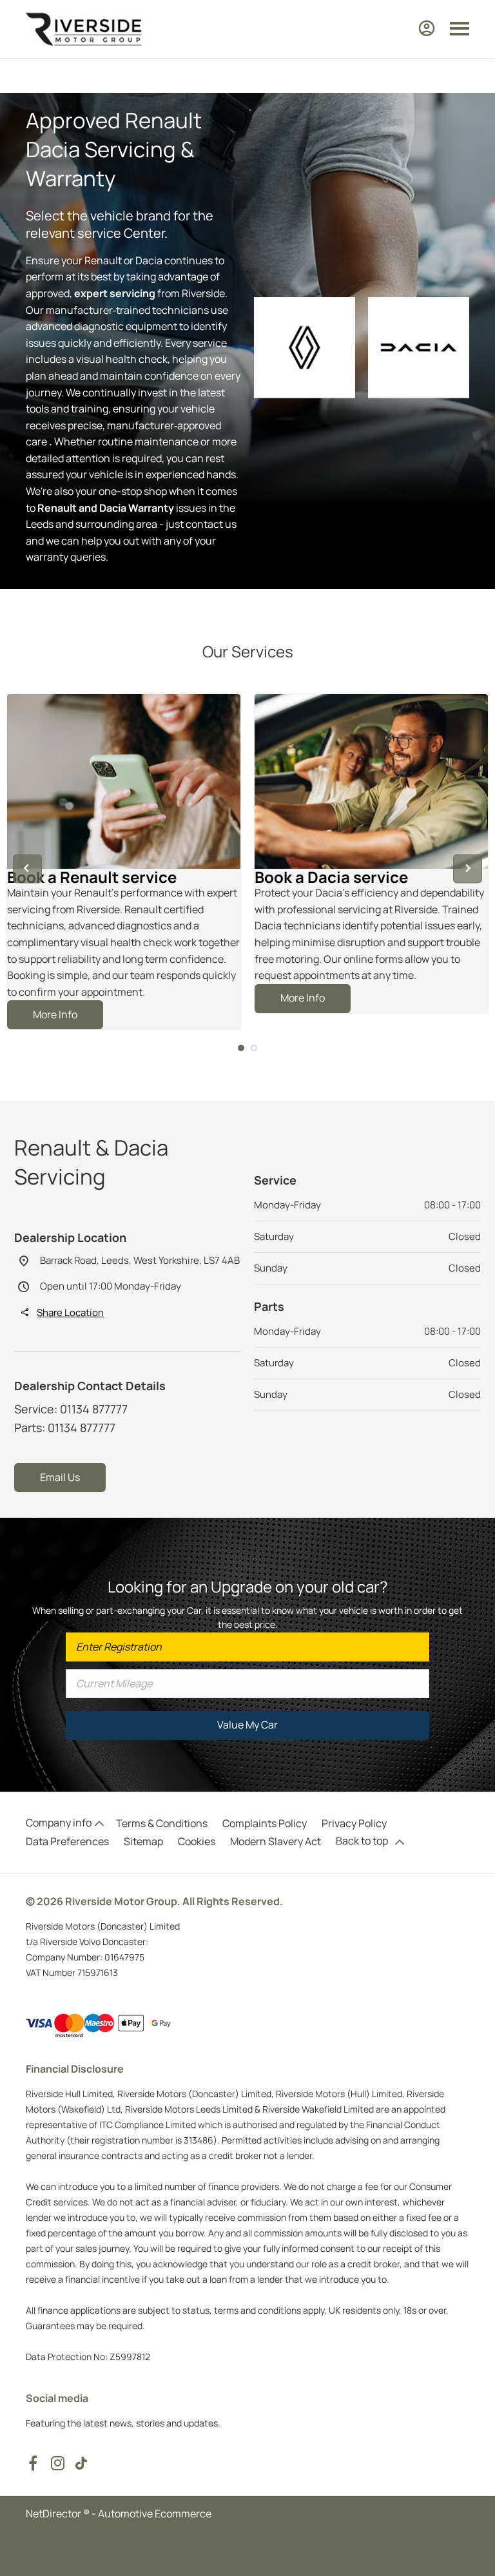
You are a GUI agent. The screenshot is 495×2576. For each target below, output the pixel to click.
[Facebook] (33, 2463)
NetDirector (54, 2513)
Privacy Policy (354, 1823)
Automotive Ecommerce (155, 2513)
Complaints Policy (265, 1823)
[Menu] (460, 29)
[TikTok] (81, 2463)
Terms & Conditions (162, 1823)
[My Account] (427, 28)
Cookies (197, 1841)
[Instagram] (58, 2463)
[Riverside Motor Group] (84, 29)
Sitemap (143, 1841)
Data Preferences (67, 1841)
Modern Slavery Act (276, 1841)
